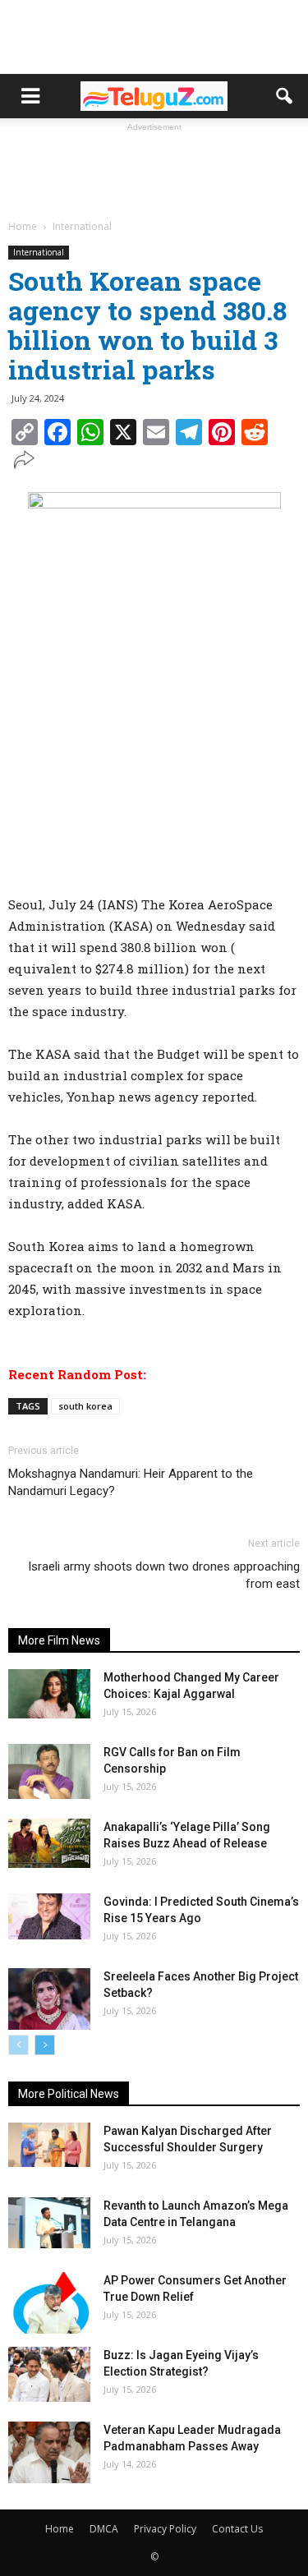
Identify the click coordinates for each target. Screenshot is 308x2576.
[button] (285, 96)
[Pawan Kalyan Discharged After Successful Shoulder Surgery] (49, 2145)
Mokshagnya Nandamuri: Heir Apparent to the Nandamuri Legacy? (131, 1482)
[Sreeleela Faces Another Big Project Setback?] (49, 1999)
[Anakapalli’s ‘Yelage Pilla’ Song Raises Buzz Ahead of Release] (49, 1843)
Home (60, 2529)
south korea (85, 1406)
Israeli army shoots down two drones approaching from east (164, 1575)
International (39, 252)
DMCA (104, 2529)
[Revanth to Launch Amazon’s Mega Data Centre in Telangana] (49, 2223)
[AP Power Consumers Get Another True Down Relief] (49, 2303)
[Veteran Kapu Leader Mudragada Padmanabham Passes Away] (49, 2452)
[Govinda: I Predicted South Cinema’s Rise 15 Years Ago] (49, 1916)
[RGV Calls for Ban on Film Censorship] (49, 1771)
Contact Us (237, 2529)
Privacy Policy (165, 2529)
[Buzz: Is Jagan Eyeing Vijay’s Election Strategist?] (49, 2374)
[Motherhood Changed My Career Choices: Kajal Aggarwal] (49, 1694)
